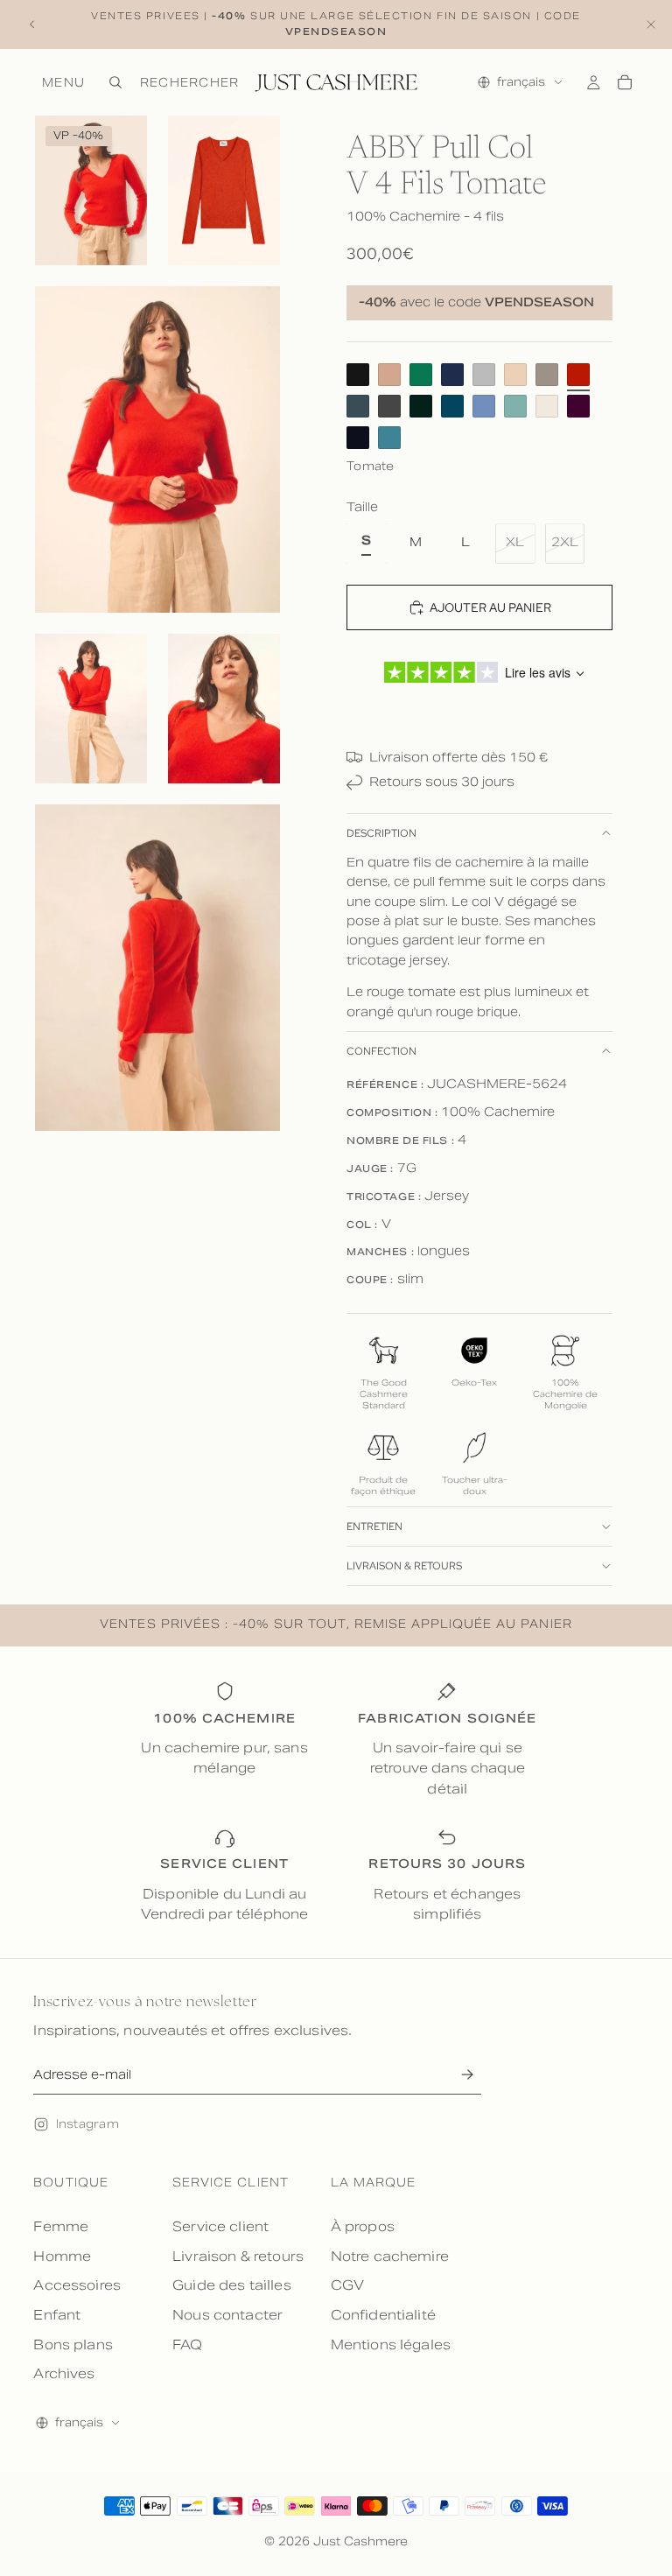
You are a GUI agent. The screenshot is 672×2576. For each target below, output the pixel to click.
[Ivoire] (547, 406)
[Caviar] (358, 438)
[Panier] (625, 82)
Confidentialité (383, 2315)
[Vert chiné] (515, 406)
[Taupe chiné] (547, 375)
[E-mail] (468, 2075)
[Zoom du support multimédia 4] (91, 709)
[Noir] (358, 375)
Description (381, 833)
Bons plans (73, 2344)
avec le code (476, 303)
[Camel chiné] (389, 375)
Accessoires (77, 2285)
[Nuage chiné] (484, 375)
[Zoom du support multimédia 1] (91, 190)
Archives (64, 2373)
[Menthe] (421, 375)
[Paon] (452, 406)
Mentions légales (391, 2344)
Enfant (57, 2315)
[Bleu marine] (452, 375)
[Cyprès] (421, 406)
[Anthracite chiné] (389, 406)
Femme (61, 2226)
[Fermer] (651, 25)
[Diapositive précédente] (32, 25)
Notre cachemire (390, 2256)
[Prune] (578, 406)
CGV (347, 2285)
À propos (363, 2226)
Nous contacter (227, 2315)
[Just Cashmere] (336, 82)
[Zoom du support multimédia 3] (157, 449)
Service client (220, 2226)
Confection (381, 1051)
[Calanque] (389, 438)
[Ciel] (484, 406)
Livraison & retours (404, 1566)
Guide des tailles (232, 2285)
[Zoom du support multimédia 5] (224, 709)
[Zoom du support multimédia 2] (224, 190)
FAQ (187, 2344)
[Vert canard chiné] (358, 406)
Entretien (374, 1527)
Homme (62, 2256)
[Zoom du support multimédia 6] (157, 968)
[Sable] (515, 375)
